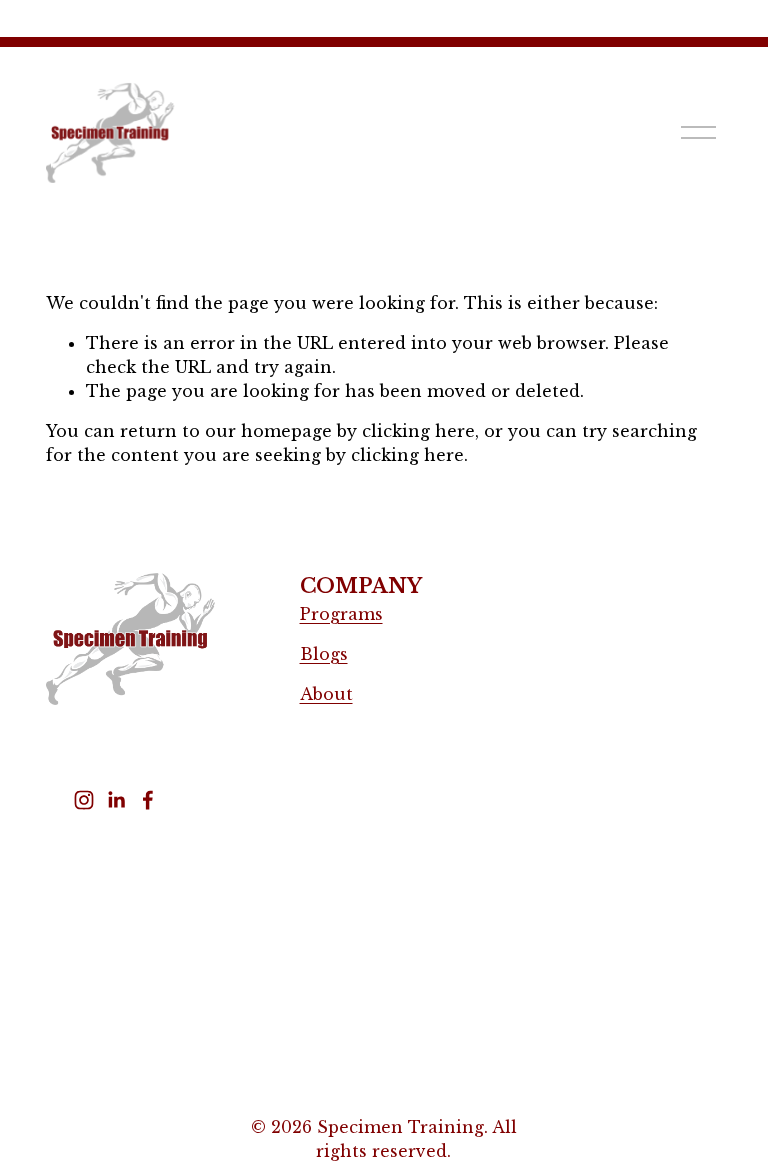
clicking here (418, 431)
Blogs (324, 654)
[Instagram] (84, 800)
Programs (341, 614)
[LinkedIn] (116, 800)
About (326, 694)
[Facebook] (148, 800)
